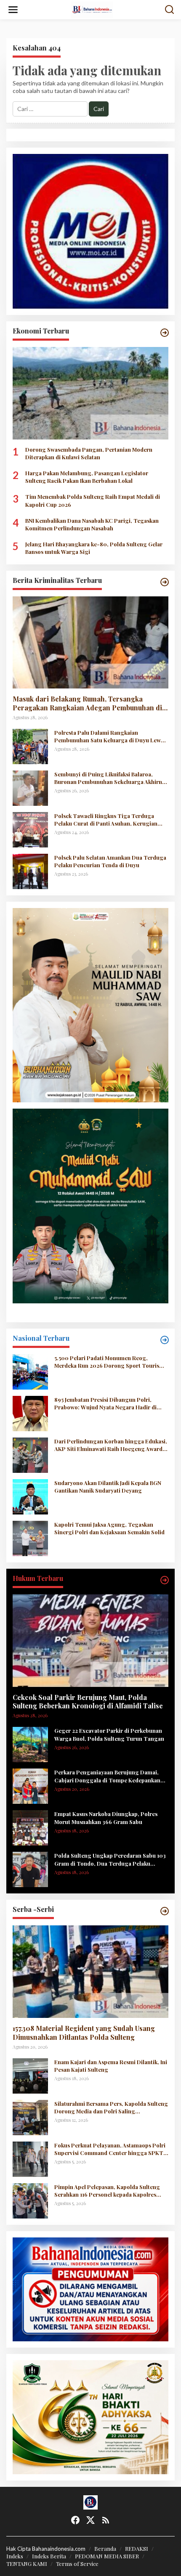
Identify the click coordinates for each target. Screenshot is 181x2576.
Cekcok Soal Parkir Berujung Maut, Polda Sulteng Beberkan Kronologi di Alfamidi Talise (88, 1702)
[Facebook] (75, 2520)
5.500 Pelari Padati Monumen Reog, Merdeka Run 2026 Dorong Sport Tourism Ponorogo (109, 1362)
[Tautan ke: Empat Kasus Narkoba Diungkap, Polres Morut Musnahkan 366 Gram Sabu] (30, 1827)
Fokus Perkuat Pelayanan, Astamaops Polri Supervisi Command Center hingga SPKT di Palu (110, 2149)
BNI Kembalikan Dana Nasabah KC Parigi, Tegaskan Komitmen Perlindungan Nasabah (92, 524)
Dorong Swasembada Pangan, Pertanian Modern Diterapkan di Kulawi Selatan (89, 453)
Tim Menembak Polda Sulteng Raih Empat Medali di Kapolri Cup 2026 (93, 500)
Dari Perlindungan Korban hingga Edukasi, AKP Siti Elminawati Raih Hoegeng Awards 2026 (111, 1445)
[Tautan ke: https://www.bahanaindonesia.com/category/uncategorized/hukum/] (165, 1580)
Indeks (15, 2556)
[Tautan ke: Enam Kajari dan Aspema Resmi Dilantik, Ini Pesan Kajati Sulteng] (30, 2075)
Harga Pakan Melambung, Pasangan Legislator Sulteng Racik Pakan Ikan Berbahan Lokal (87, 477)
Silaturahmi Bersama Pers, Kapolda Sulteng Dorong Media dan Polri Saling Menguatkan (111, 2107)
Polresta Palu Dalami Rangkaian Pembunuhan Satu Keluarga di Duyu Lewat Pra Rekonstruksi (110, 736)
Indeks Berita (49, 2556)
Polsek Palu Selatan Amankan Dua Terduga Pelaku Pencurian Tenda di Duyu (110, 861)
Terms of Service (77, 2564)
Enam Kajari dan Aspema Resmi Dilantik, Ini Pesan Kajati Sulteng (111, 2066)
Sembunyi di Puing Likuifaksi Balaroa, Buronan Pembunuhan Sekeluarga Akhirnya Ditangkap (111, 778)
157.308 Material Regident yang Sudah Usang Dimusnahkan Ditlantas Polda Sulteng (84, 2033)
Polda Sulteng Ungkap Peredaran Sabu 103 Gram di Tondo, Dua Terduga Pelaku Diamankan (110, 1859)
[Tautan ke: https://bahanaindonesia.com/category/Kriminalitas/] (165, 582)
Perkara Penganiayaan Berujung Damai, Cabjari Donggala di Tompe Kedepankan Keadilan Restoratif (107, 1776)
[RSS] (106, 2520)
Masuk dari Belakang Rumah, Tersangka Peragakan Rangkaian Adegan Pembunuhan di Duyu (87, 704)
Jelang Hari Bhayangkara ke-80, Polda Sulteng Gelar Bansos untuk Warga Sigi (94, 548)
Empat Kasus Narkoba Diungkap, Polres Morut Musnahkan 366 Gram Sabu (106, 1817)
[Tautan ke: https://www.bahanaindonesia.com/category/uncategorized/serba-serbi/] (165, 1911)
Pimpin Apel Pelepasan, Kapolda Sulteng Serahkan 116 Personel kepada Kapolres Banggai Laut (107, 2191)
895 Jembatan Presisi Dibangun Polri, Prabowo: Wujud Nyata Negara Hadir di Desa (105, 1403)
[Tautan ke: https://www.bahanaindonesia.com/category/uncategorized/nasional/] (165, 1340)
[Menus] (13, 10)
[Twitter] (90, 2520)
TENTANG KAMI (27, 2564)
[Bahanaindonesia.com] (92, 9)
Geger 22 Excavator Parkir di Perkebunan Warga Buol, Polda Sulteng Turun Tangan (109, 1734)
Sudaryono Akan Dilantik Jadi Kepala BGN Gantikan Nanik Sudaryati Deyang (108, 1487)
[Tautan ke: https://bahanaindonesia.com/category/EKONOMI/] (165, 333)
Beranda (105, 2548)
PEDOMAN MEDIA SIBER (107, 2556)
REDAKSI (137, 2548)
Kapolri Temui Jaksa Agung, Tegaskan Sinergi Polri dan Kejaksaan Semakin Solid (109, 1528)
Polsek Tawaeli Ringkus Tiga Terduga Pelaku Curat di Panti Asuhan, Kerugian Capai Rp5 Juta (106, 820)
